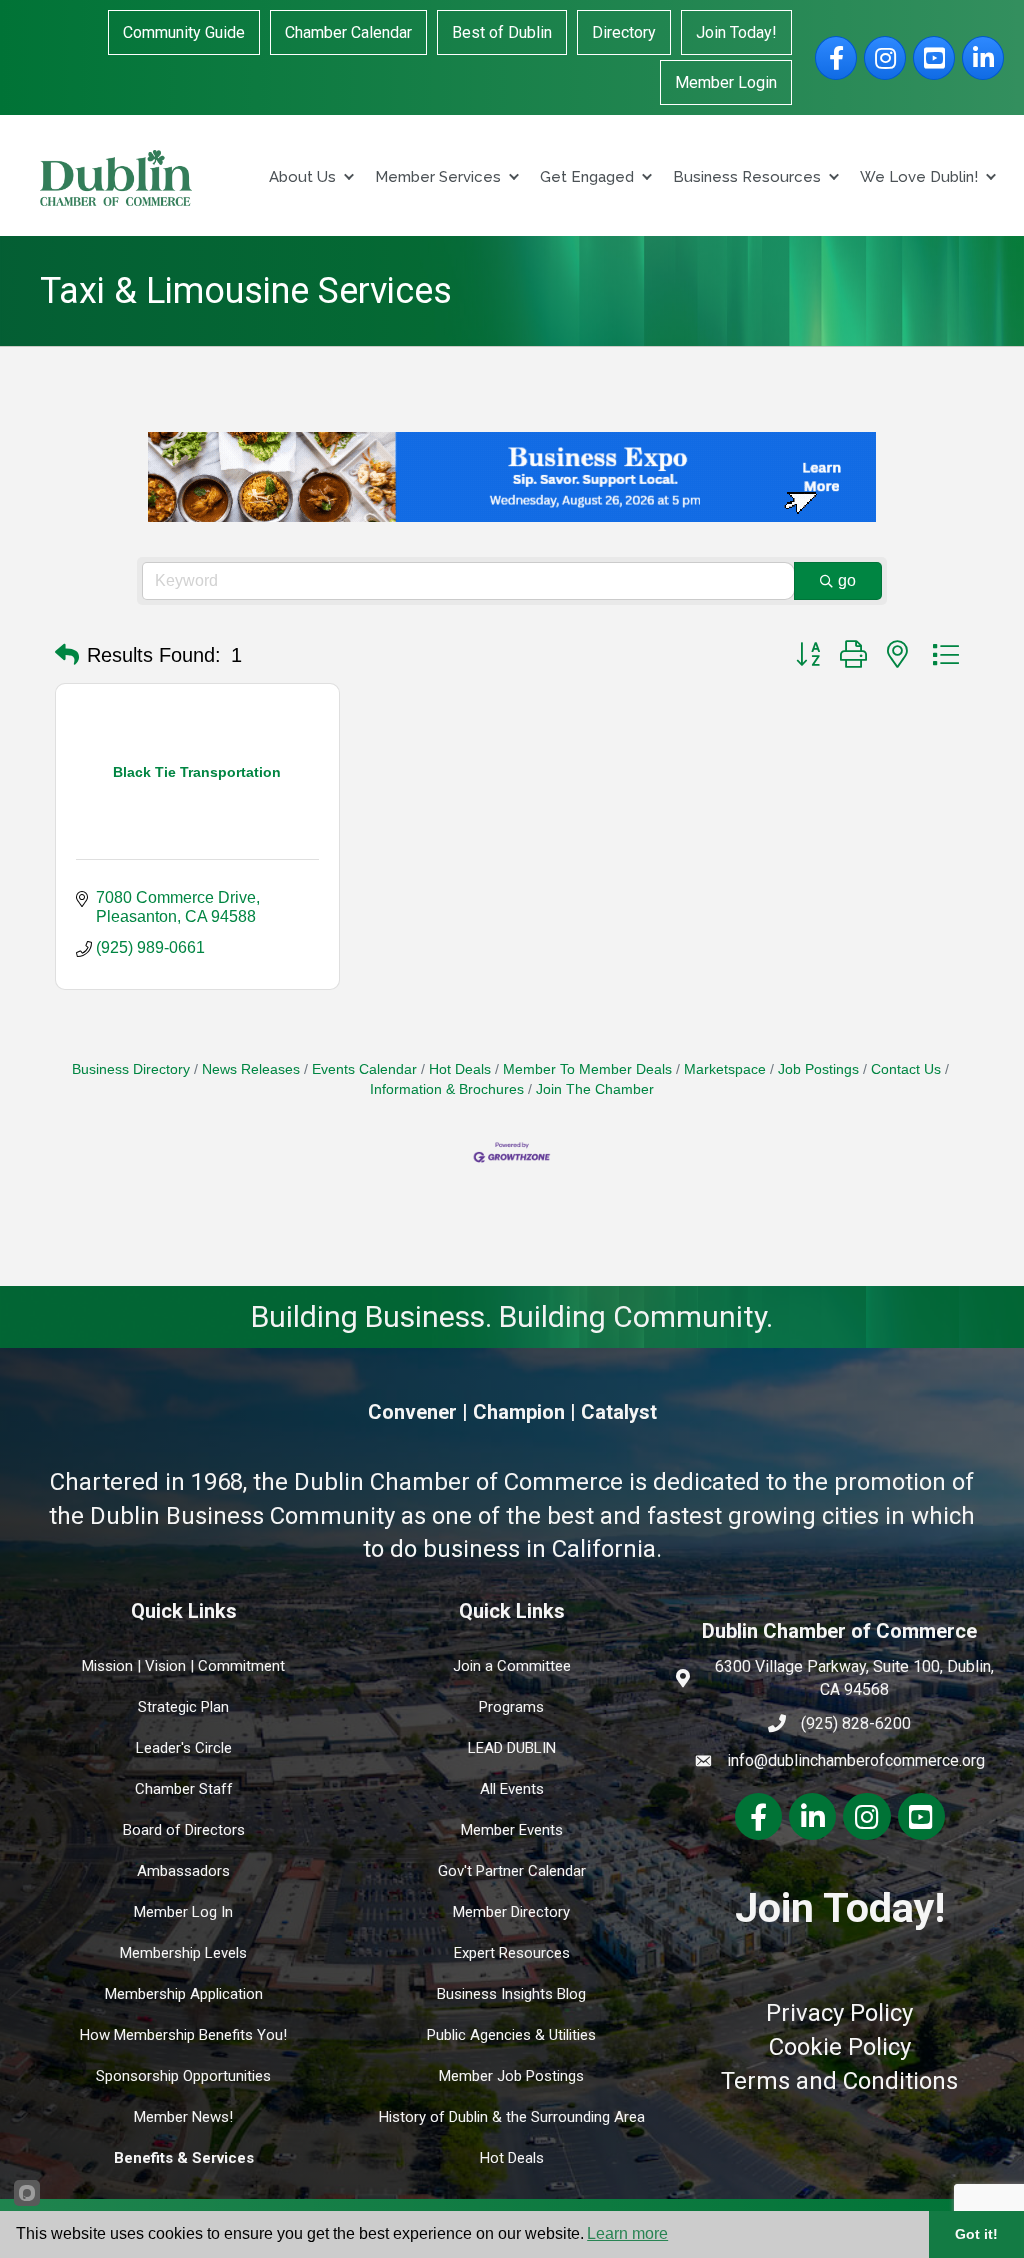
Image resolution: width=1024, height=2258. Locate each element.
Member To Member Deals (587, 1069)
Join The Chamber (595, 1089)
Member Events (512, 1830)
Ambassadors (183, 1871)
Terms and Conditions (839, 2081)
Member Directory (511, 1912)
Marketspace (725, 1069)
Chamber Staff (184, 1789)
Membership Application (184, 1994)
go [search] (847, 580)
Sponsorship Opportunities (183, 2076)
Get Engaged (587, 177)
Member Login (726, 82)
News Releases (251, 1069)
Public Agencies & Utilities (511, 2035)
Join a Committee (512, 1666)
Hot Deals (460, 1069)
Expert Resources (512, 1953)
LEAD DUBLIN (512, 1748)
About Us (302, 177)
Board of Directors (184, 1830)
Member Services (438, 177)
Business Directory (131, 1069)
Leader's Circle (184, 1748)
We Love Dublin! (919, 177)
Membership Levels (183, 1953)
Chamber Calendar (348, 32)
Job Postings (818, 1069)
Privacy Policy (839, 2013)
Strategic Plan (183, 1707)
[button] (67, 655)
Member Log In (183, 1912)
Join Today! (736, 32)
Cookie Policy (840, 2047)
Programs (511, 1707)
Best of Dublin (502, 32)
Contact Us (906, 1069)
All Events (512, 1789)
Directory (624, 32)
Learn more (627, 2233)
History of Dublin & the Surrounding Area (512, 2117)
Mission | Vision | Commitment (183, 1666)
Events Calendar (364, 1069)
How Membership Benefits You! (183, 2035)
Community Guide (184, 32)
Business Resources (747, 177)
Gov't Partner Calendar (512, 1871)
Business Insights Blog (511, 1994)
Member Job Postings (511, 2076)
